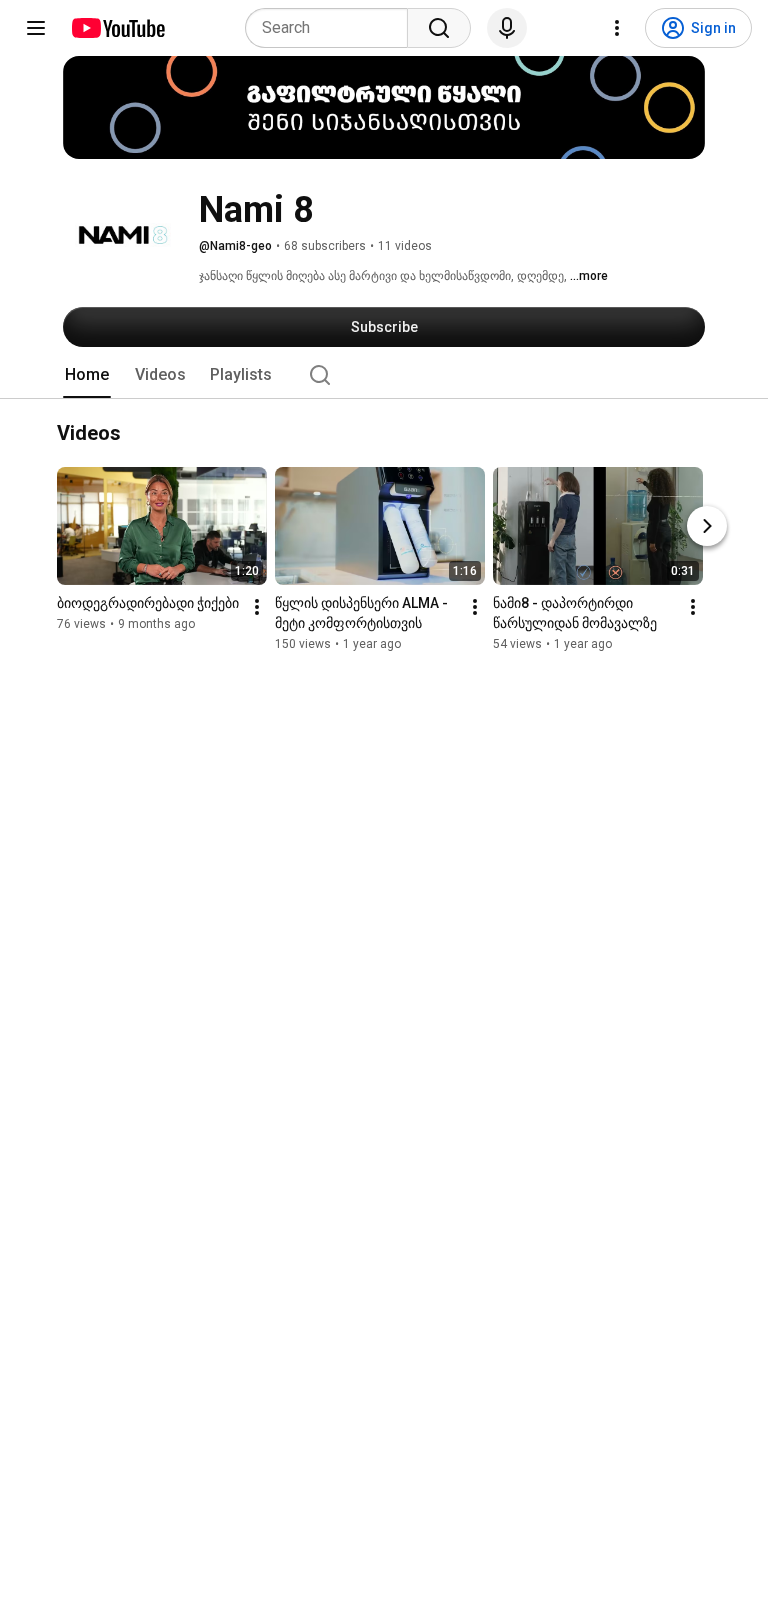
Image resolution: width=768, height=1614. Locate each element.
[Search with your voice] (507, 28)
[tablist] (384, 375)
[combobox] (332, 28)
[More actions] (257, 608)
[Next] (707, 527)
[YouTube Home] (117, 28)
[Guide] (36, 28)
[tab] (87, 375)
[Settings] (617, 28)
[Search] (439, 28)
